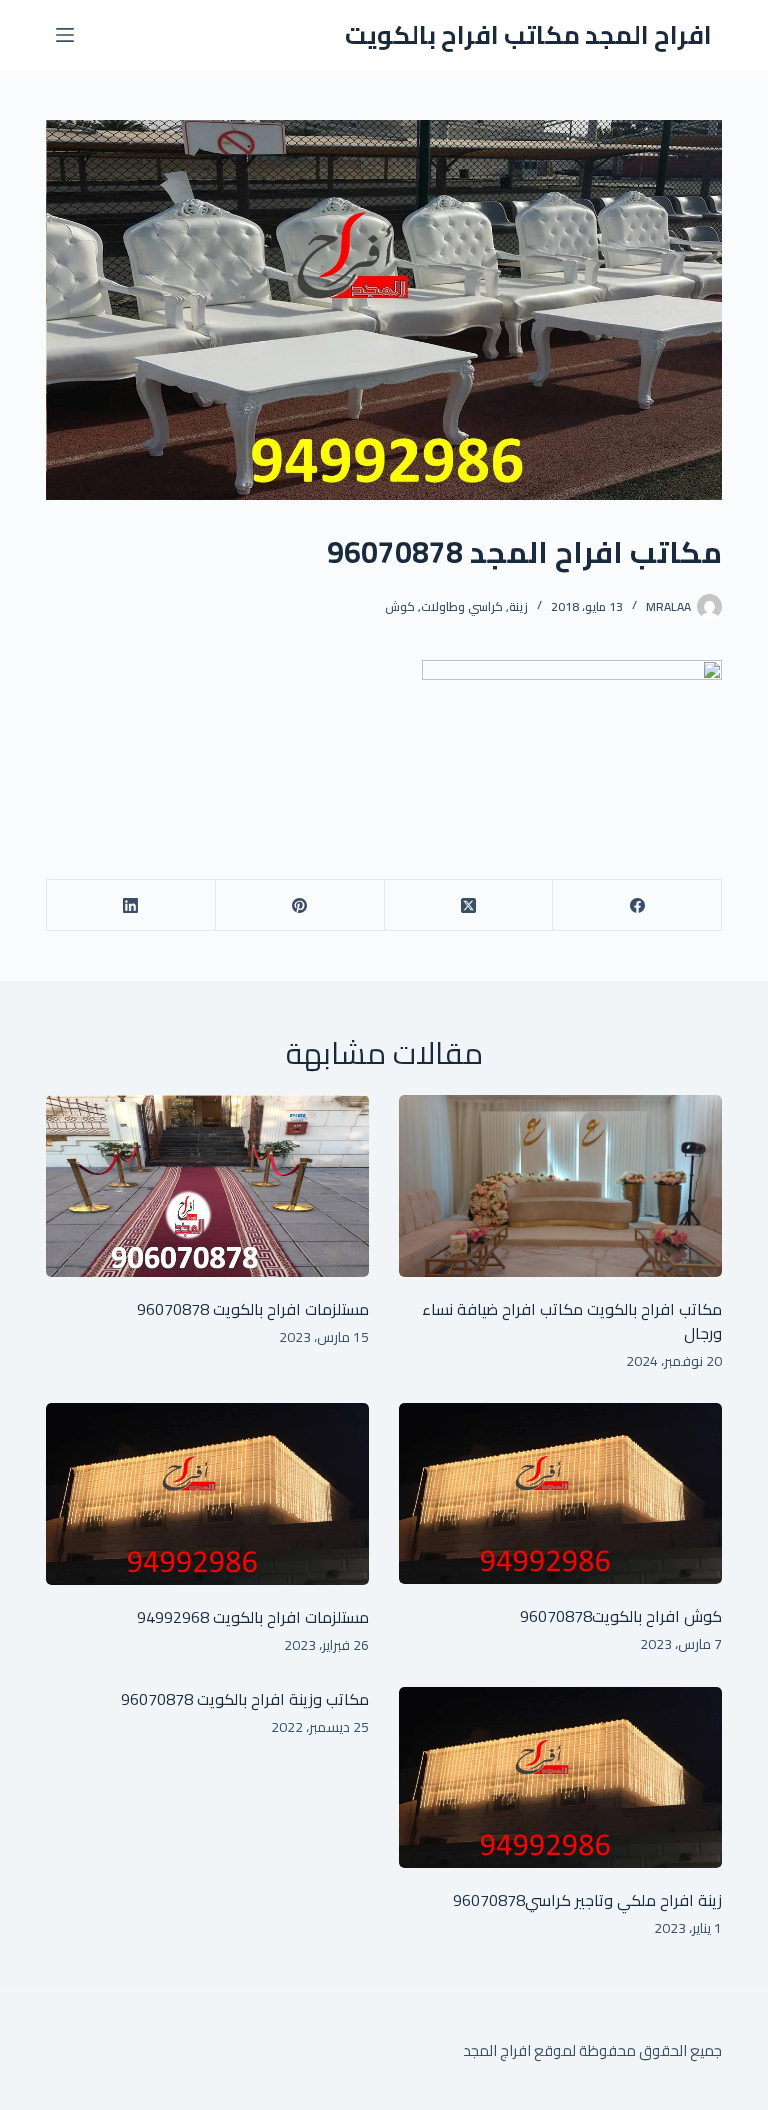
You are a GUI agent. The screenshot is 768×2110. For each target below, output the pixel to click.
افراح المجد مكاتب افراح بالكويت (528, 34)
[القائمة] (65, 35)
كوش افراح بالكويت (657, 1616)
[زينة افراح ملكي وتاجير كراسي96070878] (560, 1778)
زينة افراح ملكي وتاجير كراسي (623, 1900)
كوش (400, 606)
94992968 (173, 1617)
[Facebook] (636, 905)
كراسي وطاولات (462, 606)
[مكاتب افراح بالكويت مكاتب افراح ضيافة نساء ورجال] (560, 1186)
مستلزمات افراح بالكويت (289, 1309)
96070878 (173, 1309)
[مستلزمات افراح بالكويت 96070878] (207, 1186)
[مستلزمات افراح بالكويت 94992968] (207, 1494)
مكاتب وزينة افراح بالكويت (281, 1699)
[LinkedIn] (130, 905)
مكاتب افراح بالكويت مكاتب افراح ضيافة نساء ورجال (572, 1321)
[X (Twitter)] (468, 905)
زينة (518, 606)
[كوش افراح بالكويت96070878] (560, 1494)
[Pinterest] (299, 905)
